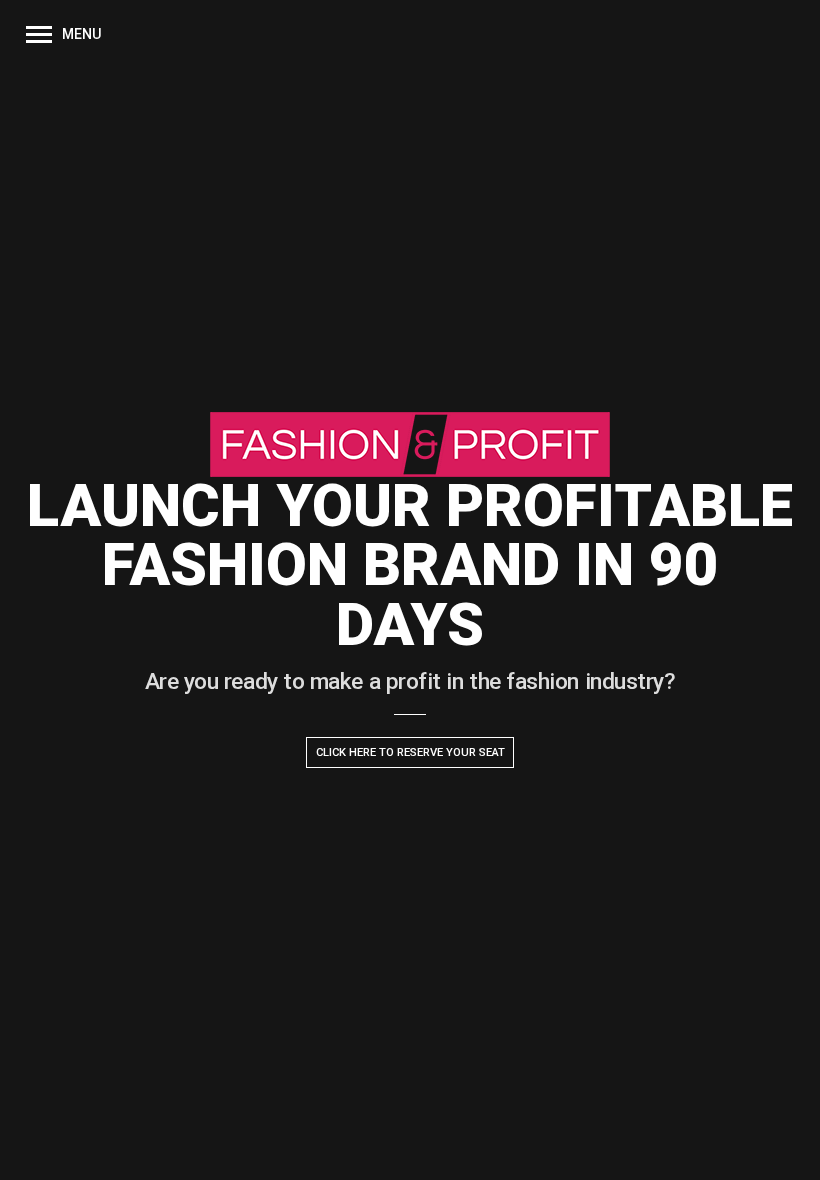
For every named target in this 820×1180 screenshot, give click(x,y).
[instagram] (32, 1149)
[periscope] (52, 1149)
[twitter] (72, 1149)
